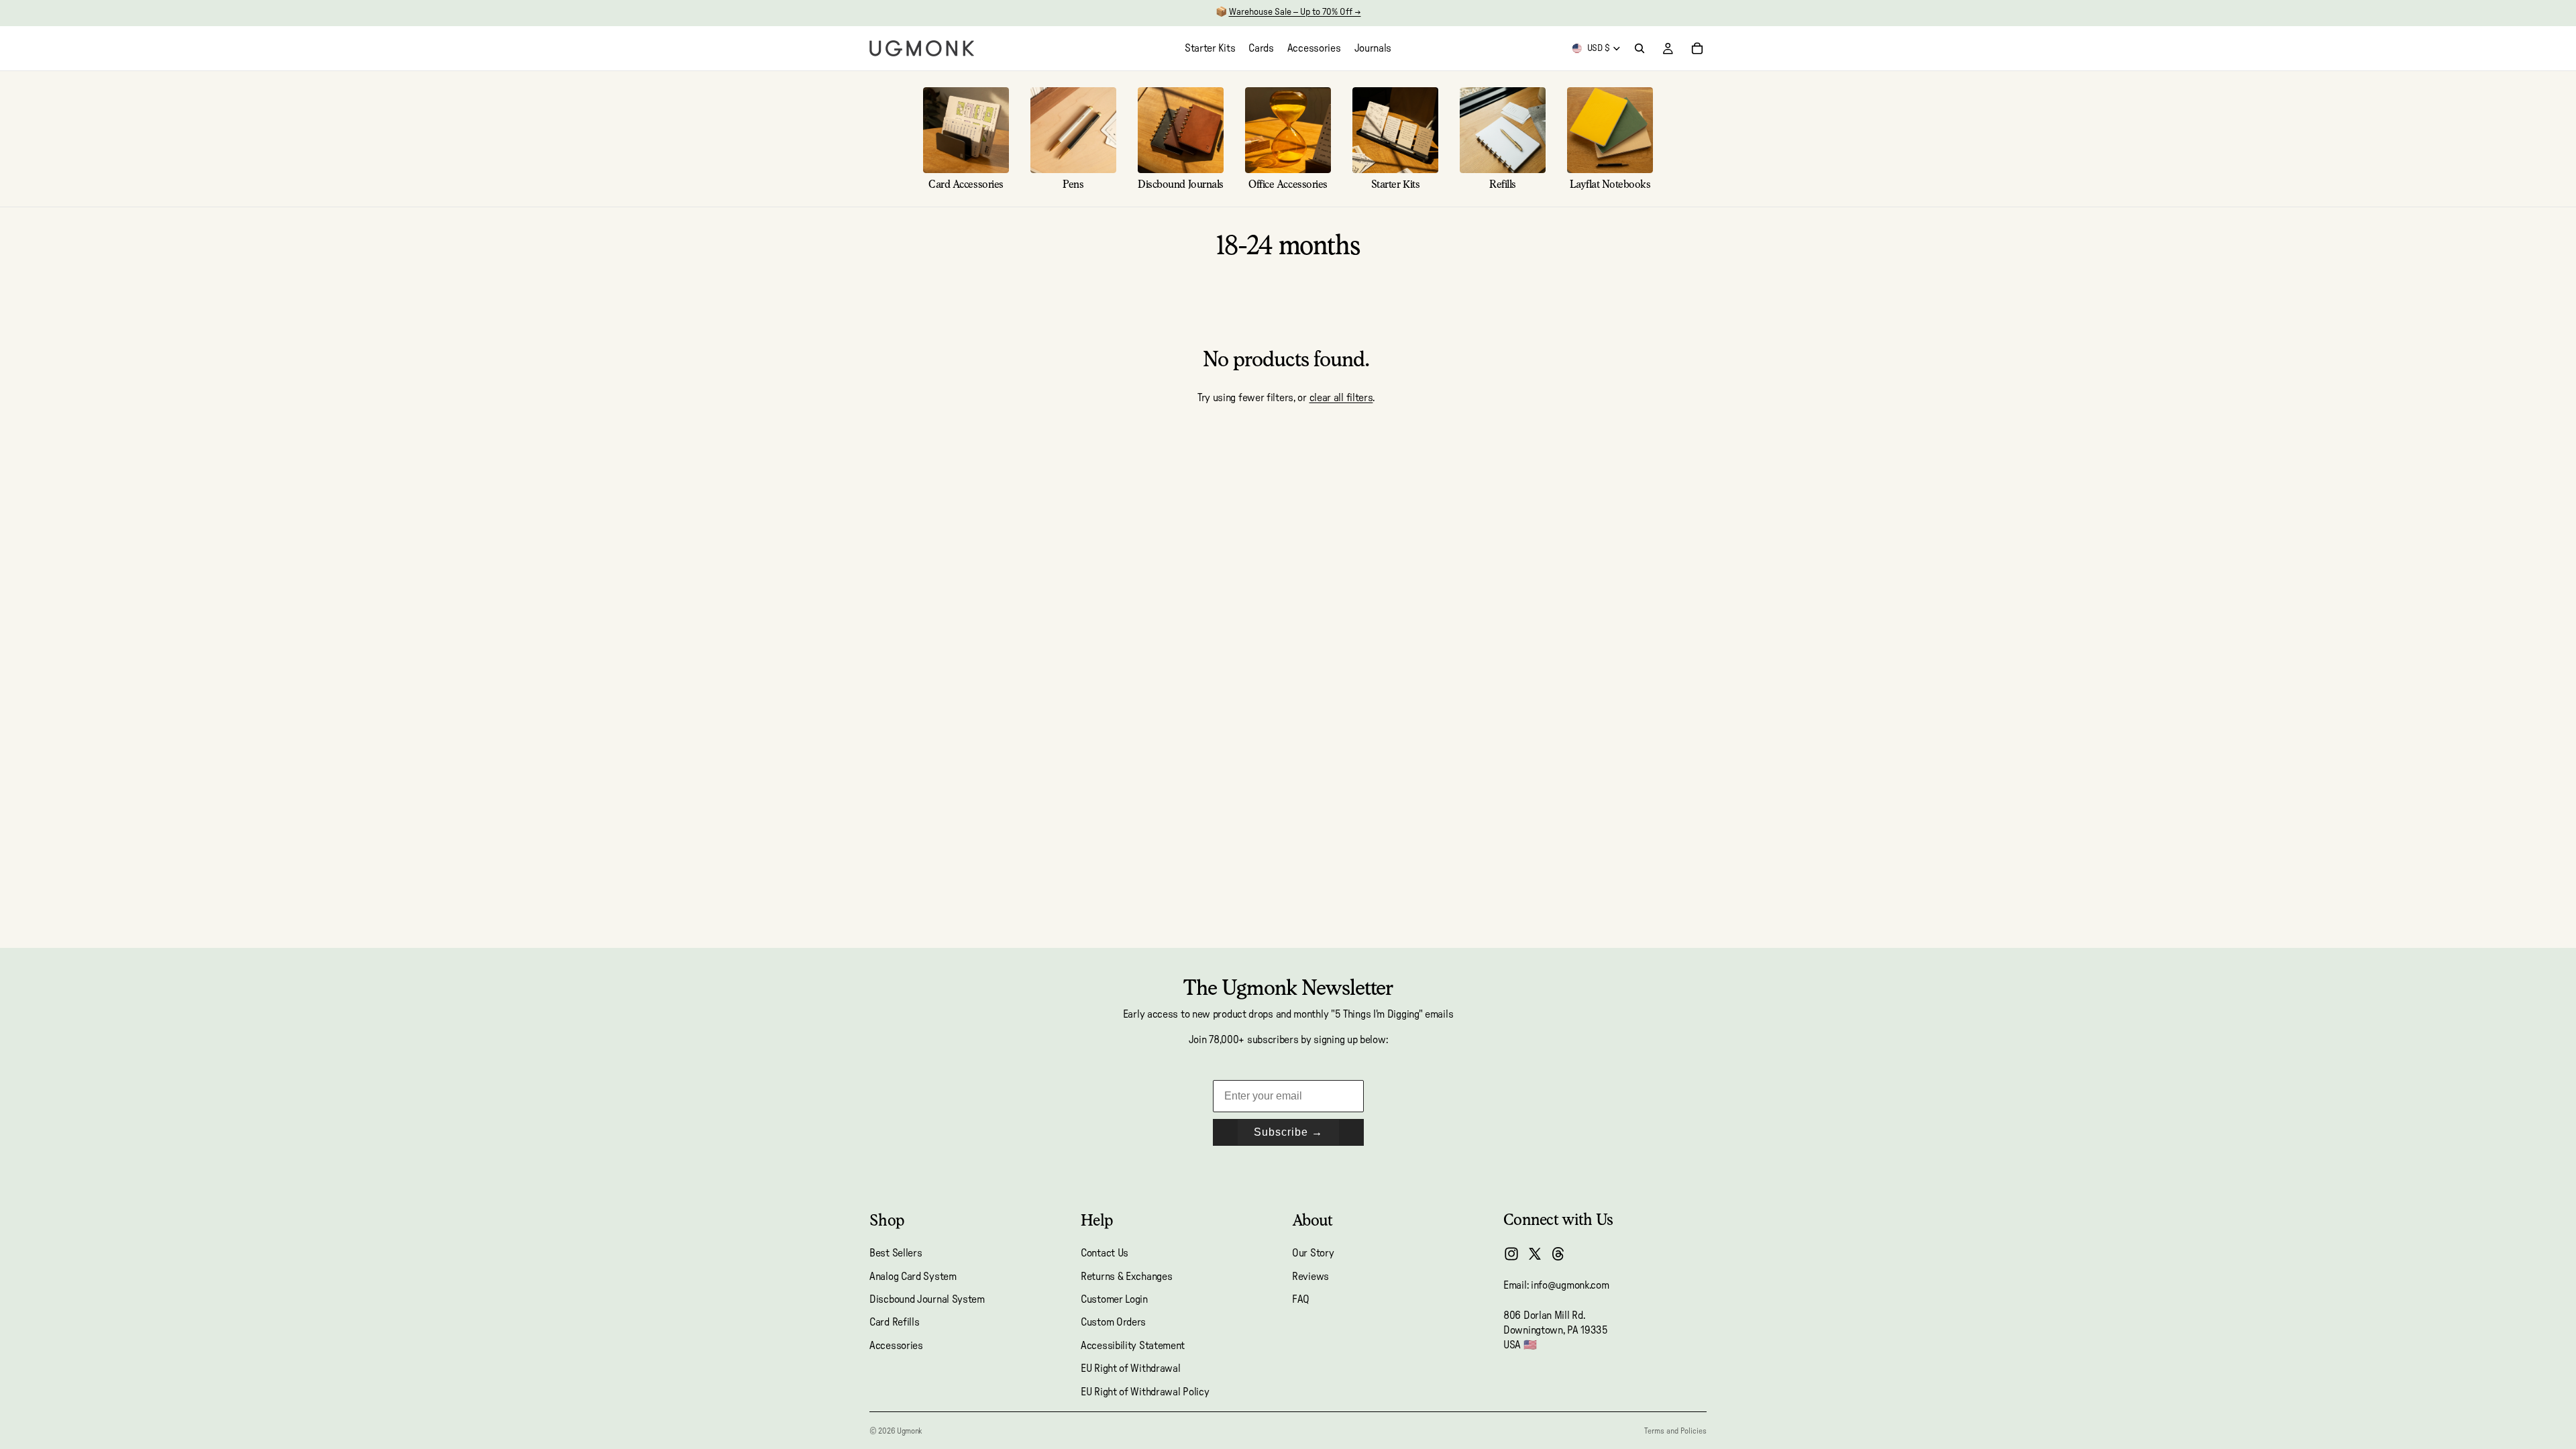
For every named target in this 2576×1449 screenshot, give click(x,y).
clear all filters (1341, 398)
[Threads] (1558, 1254)
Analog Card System (913, 1277)
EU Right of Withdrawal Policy (1145, 1392)
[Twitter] (1535, 1254)
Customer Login (1114, 1299)
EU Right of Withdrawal (1130, 1368)
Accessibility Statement (1133, 1346)
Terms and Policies (1675, 1431)
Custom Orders (1113, 1323)
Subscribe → (1288, 1132)
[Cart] (1697, 48)
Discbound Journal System (927, 1299)
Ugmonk (909, 1431)
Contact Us (1105, 1253)
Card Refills (894, 1323)
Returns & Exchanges (1126, 1277)
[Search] (1640, 48)
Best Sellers (896, 1253)
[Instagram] (1511, 1254)
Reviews (1310, 1277)
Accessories (896, 1346)
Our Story (1313, 1253)
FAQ (1301, 1299)
